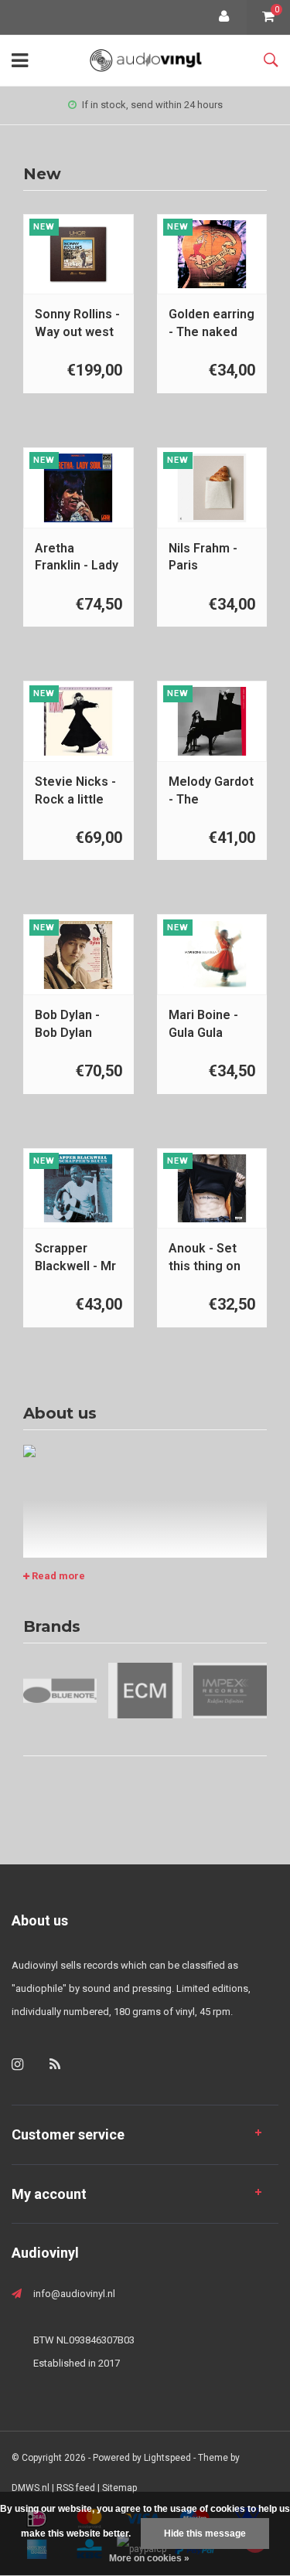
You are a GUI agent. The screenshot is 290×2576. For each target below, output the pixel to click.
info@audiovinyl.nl (74, 2294)
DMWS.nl (31, 2488)
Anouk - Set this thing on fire (205, 1258)
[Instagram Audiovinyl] (17, 2064)
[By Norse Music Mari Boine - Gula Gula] (212, 955)
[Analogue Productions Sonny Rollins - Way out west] (78, 254)
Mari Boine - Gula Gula (203, 1024)
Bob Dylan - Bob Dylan (67, 1024)
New (42, 174)
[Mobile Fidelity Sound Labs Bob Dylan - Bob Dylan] (78, 955)
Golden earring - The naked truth (212, 324)
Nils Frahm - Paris (203, 557)
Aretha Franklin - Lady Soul (77, 558)
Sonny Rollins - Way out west (77, 323)
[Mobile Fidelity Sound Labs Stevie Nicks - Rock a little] (78, 721)
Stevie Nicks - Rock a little (75, 790)
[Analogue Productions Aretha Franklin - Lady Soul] (78, 488)
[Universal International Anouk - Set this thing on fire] (212, 1188)
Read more (57, 1576)
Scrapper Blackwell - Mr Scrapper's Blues (75, 1258)
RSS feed (76, 2488)
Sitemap (119, 2488)
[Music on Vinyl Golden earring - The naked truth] (212, 254)
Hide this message (205, 2534)
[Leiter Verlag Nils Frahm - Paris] (212, 488)
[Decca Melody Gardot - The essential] (212, 721)
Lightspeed (167, 2458)
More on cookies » (149, 2558)
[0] (268, 17)
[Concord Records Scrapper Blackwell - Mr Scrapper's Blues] (78, 1188)
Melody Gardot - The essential (211, 792)
